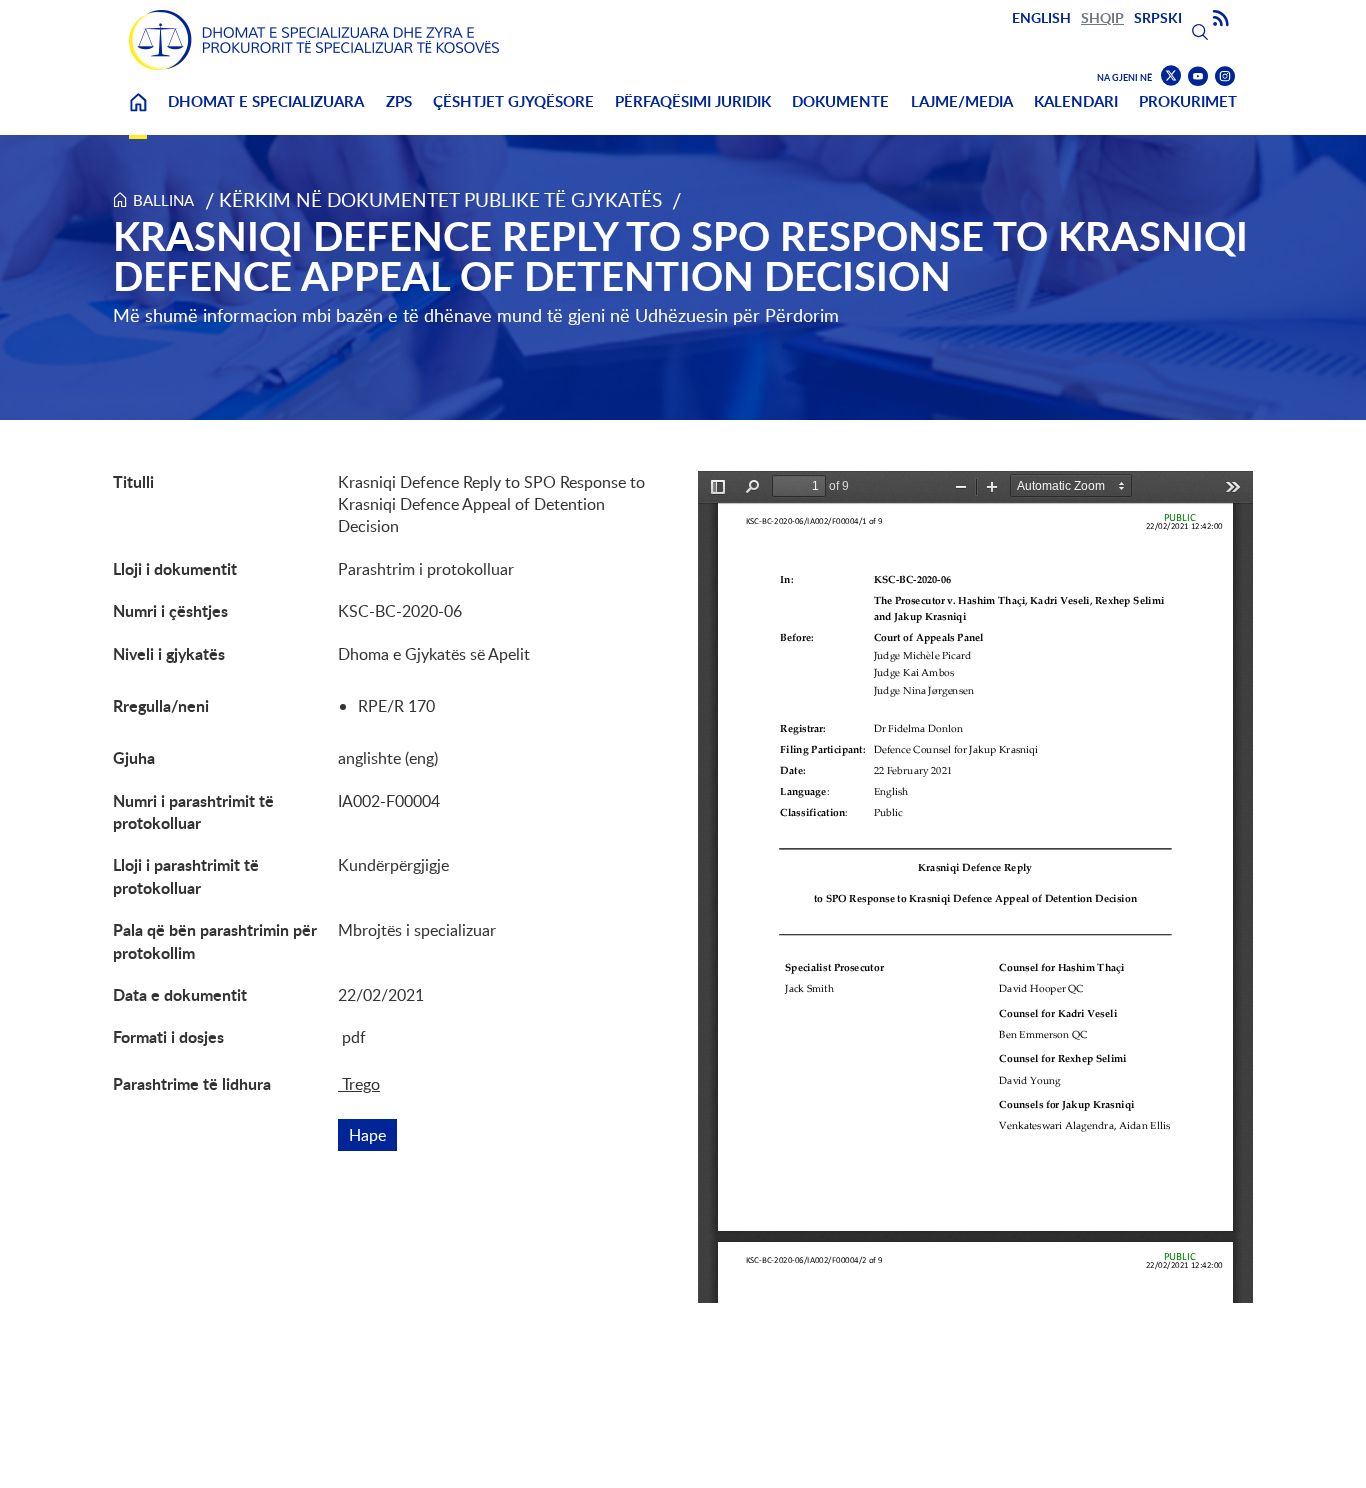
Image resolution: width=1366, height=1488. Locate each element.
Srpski (1158, 17)
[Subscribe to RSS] (1221, 19)
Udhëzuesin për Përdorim (737, 315)
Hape (373, 1135)
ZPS (399, 101)
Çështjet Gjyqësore (513, 101)
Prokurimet (1188, 101)
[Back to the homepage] (314, 40)
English (1041, 17)
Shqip (1102, 17)
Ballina (138, 114)
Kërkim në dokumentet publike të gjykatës (440, 199)
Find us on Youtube (1198, 76)
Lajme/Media (962, 101)
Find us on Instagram (1225, 76)
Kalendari (1076, 101)
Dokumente (840, 101)
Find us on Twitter (1171, 76)
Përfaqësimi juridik (693, 101)
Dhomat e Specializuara (266, 101)
